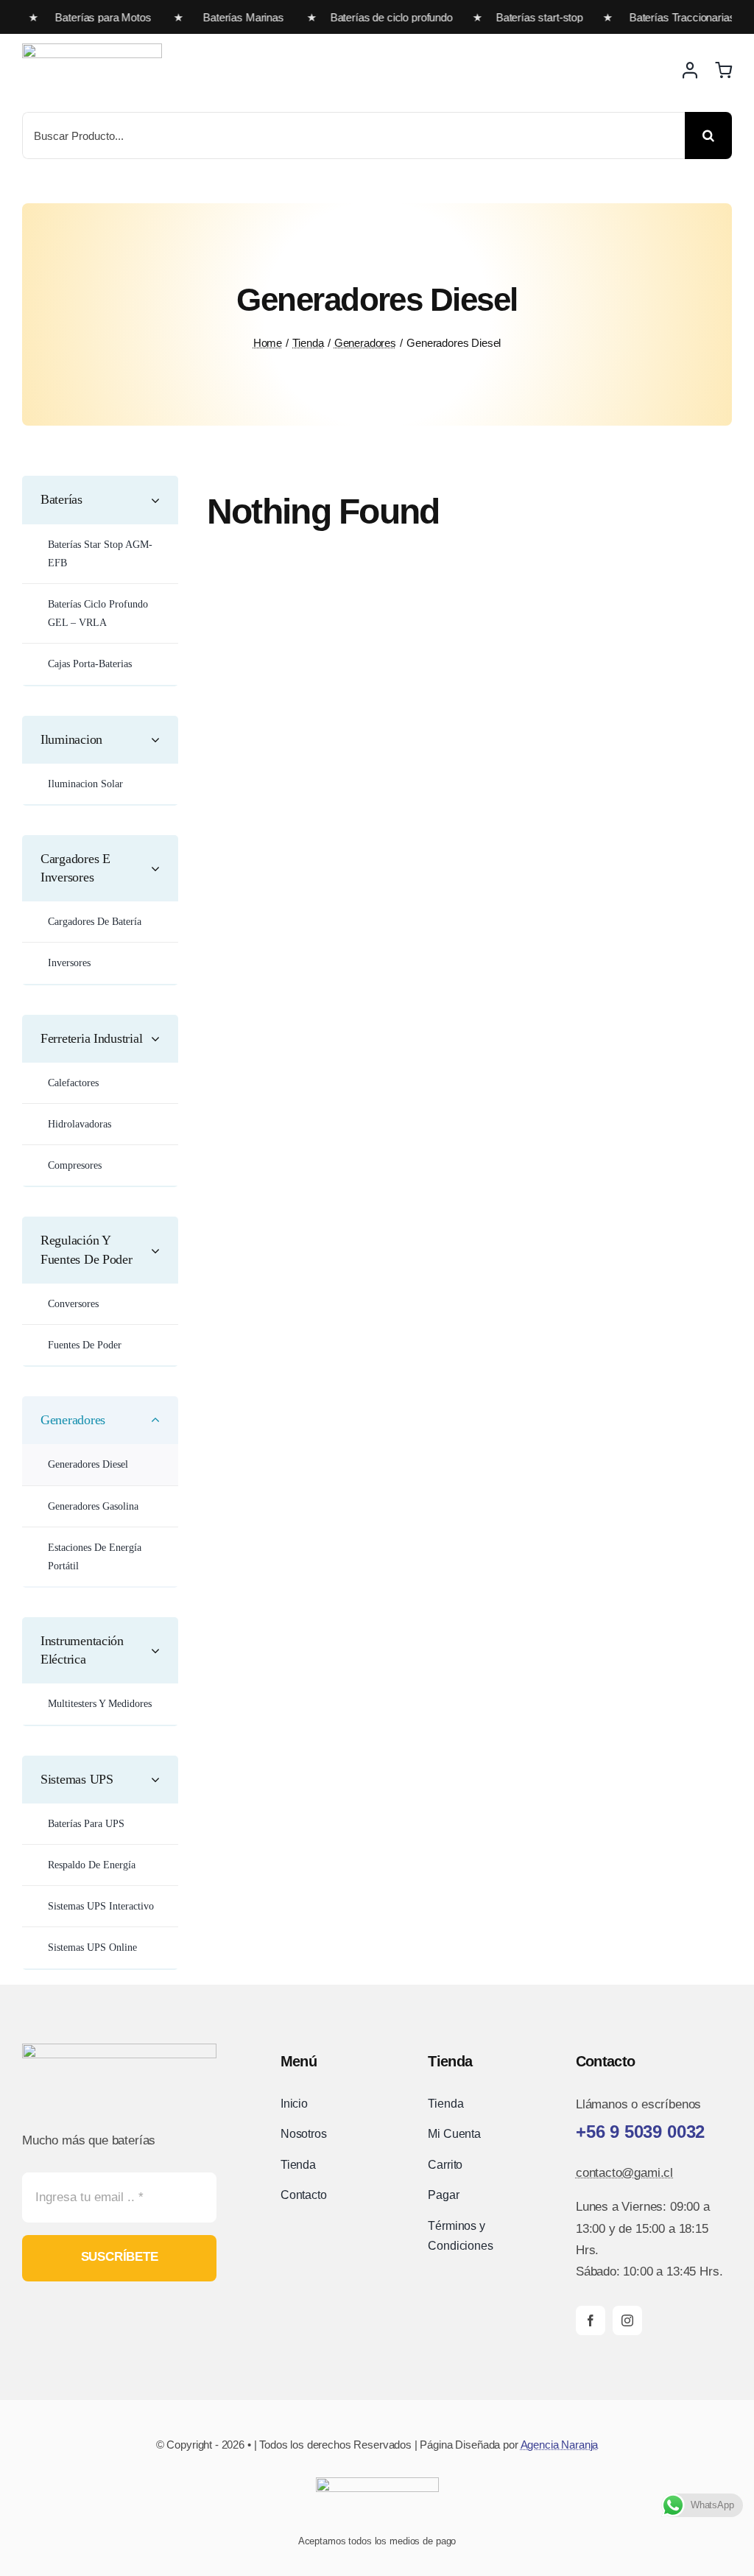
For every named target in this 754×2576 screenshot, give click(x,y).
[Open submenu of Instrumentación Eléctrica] (161, 1650)
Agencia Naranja (560, 2445)
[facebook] (591, 2320)
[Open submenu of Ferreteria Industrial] (161, 1039)
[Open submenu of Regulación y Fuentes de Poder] (161, 1250)
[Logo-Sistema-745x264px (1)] (92, 50)
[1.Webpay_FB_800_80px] (377, 2484)
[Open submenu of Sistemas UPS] (161, 1780)
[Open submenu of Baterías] (161, 500)
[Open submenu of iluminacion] (161, 740)
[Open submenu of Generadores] (161, 1420)
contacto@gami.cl (624, 2173)
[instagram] (627, 2320)
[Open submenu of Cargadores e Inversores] (161, 868)
